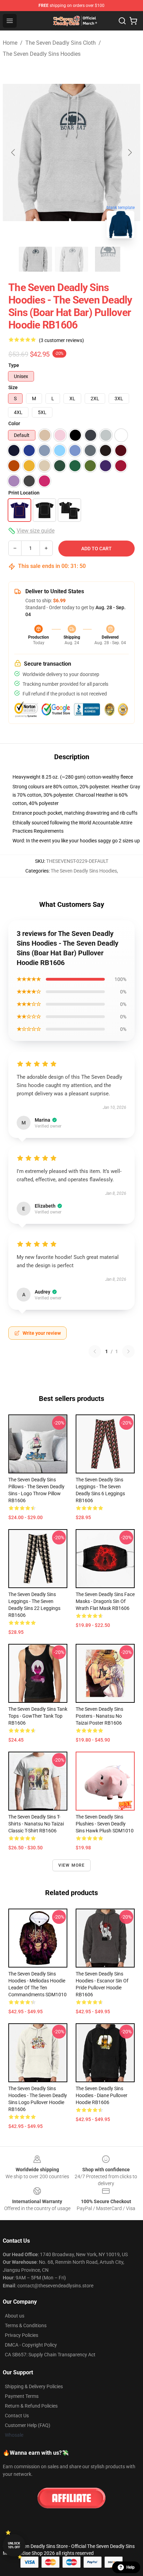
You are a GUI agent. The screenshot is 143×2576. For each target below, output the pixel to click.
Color (14, 423)
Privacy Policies (22, 2335)
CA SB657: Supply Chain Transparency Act (50, 2355)
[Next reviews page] (128, 1351)
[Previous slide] (14, 152)
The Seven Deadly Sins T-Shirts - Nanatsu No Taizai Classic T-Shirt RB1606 (36, 1824)
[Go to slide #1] (35, 259)
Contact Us (17, 2416)
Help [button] (131, 2567)
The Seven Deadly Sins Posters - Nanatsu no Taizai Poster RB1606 (99, 1716)
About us (15, 2316)
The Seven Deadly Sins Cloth (61, 43)
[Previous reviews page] (95, 1351)
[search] (122, 21)
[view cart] (133, 21)
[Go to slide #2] (71, 259)
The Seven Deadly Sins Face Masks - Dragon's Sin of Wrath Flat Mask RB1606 (105, 1601)
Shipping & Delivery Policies (34, 2386)
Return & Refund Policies (31, 2406)
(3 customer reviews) (61, 340)
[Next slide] (129, 152)
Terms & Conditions (26, 2325)
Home (10, 43)
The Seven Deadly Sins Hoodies (42, 54)
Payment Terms (22, 2396)
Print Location (24, 493)
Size (13, 387)
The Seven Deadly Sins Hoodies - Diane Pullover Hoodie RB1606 (102, 2095)
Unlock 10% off (14, 2545)
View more (72, 1865)
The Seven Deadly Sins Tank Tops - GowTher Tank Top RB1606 (38, 1716)
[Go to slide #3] (108, 259)
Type (14, 365)
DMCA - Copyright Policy (31, 2345)
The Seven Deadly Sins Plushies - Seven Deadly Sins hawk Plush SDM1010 (105, 1824)
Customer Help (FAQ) (28, 2425)
